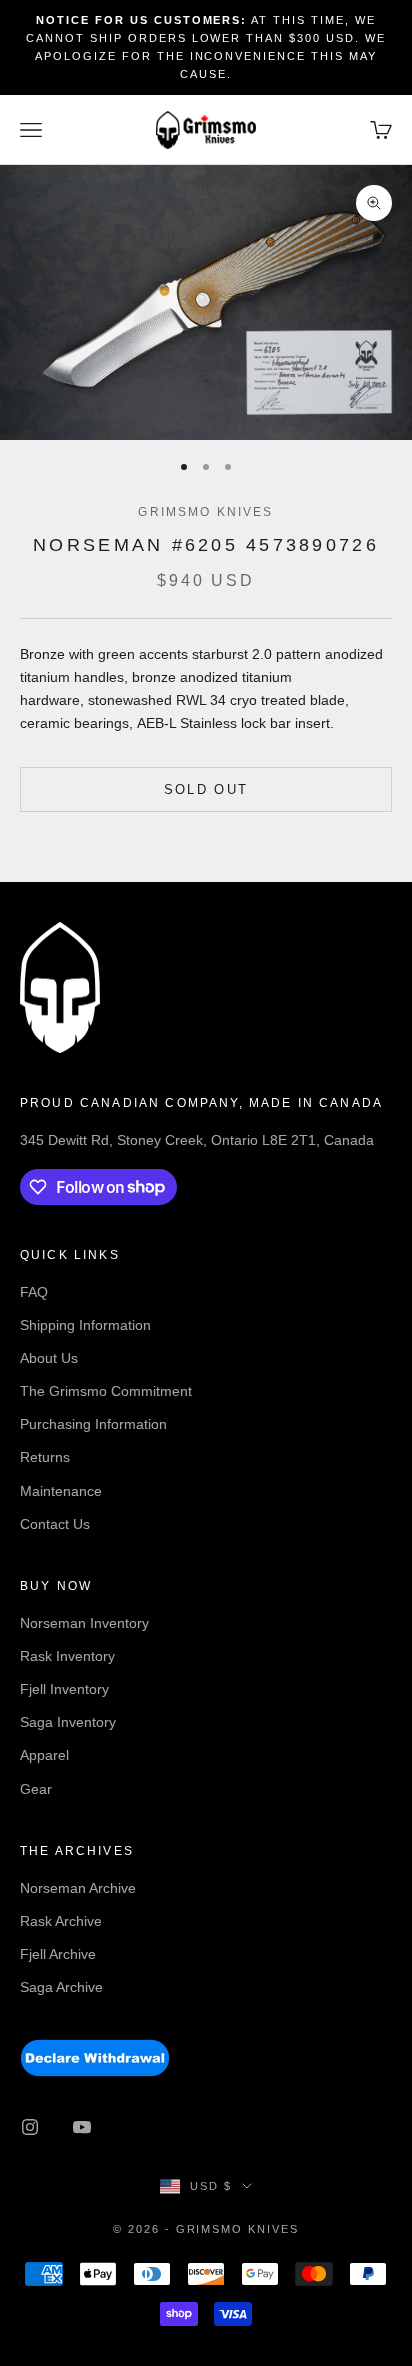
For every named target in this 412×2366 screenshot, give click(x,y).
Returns (45, 1457)
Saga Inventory (68, 1722)
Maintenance (61, 1491)
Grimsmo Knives (205, 512)
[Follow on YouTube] (82, 2127)
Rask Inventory (67, 1656)
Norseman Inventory (84, 1623)
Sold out (206, 789)
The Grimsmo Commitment (106, 1391)
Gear (36, 1789)
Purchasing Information (93, 1424)
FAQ (34, 1292)
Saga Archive (61, 1987)
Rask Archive (61, 1921)
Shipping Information (85, 1325)
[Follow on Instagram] (30, 2127)
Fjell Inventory (64, 1689)
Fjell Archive (58, 1954)
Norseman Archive (78, 1888)
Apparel (44, 1755)
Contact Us (55, 1524)
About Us (49, 1358)
